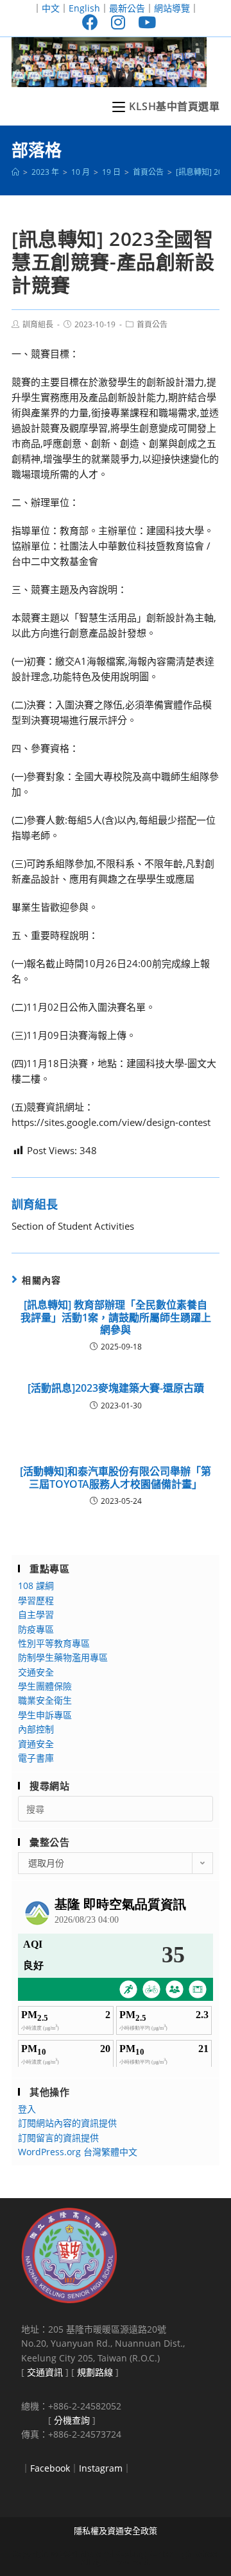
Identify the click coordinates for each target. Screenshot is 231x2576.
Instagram (101, 2468)
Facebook (50, 2468)
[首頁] (15, 172)
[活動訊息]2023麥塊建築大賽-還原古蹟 (116, 1388)
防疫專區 (36, 1629)
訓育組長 (38, 324)
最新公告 (127, 8)
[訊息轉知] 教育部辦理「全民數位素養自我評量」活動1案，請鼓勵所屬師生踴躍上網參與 (116, 1317)
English (84, 8)
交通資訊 (45, 2372)
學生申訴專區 (45, 1715)
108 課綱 (36, 1586)
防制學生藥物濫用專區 (63, 1657)
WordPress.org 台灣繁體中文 (78, 2152)
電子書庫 (36, 1758)
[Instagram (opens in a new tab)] (118, 22)
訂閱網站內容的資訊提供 (67, 2123)
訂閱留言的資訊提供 (58, 2138)
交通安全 (36, 1672)
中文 (51, 8)
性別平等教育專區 (54, 1643)
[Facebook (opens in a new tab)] (90, 22)
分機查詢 (72, 2420)
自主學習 (36, 1614)
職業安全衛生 (45, 1700)
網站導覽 (172, 8)
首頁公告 (152, 324)
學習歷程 (36, 1600)
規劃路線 (95, 2372)
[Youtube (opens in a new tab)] (144, 22)
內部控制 (36, 1729)
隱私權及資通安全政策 (116, 2531)
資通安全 (36, 1744)
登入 (27, 2109)
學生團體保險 (45, 1686)
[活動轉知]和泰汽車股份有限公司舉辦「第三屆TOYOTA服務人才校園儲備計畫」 (116, 1478)
